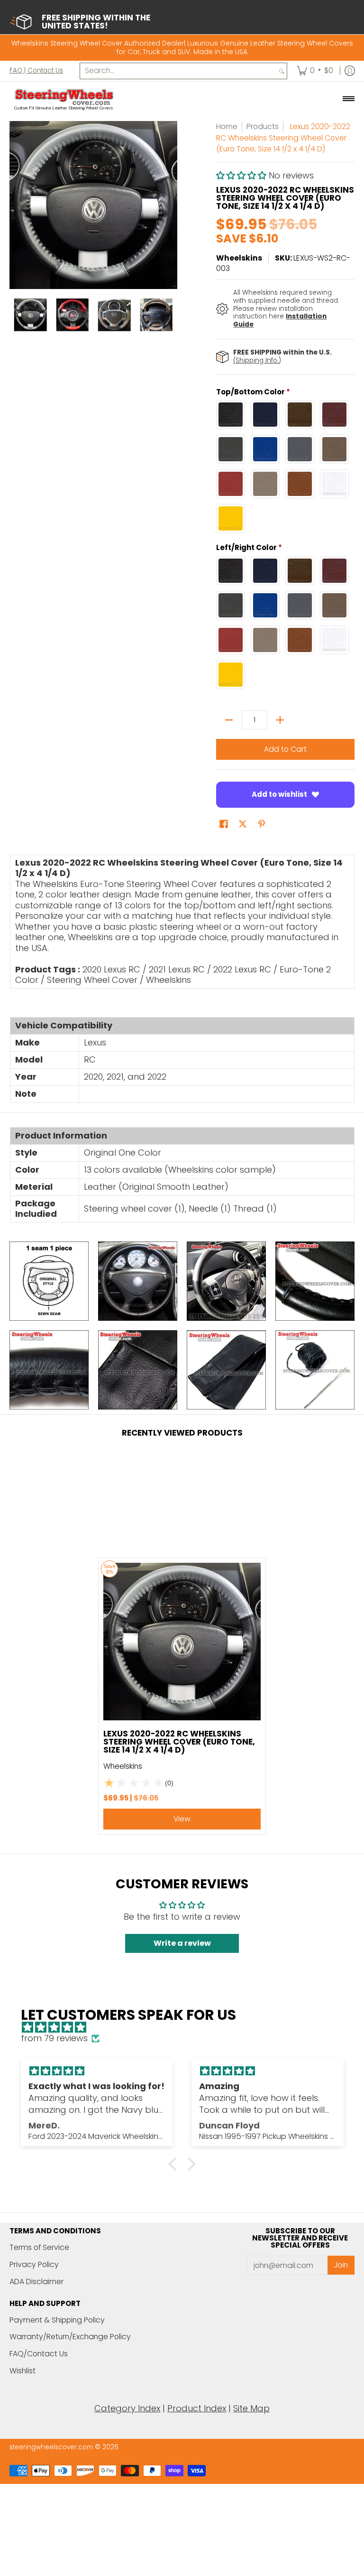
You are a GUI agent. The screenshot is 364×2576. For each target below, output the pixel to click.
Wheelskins (239, 258)
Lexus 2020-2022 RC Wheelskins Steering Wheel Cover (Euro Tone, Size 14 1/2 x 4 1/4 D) (179, 1742)
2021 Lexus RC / (180, 969)
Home (227, 126)
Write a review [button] (182, 1943)
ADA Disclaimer (36, 2282)
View (182, 1819)
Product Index (197, 2408)
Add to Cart (285, 749)
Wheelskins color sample (220, 1170)
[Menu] (348, 99)
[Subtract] (229, 720)
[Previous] (16, 205)
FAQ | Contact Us (36, 70)
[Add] (280, 720)
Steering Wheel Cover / (95, 980)
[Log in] (350, 71)
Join (341, 2265)
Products (263, 126)
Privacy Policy (34, 2264)
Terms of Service (39, 2247)
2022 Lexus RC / (245, 969)
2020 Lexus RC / (114, 969)
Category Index (127, 2408)
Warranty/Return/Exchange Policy (70, 2337)
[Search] (282, 71)
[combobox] (178, 71)
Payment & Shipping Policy (57, 2320)
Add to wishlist (279, 794)
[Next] (171, 205)
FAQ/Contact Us (39, 2354)
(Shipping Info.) (257, 360)
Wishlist (23, 2371)
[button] (242, 175)
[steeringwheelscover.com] (64, 99)
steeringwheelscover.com (51, 2447)
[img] (187, 2028)
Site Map (251, 2408)
